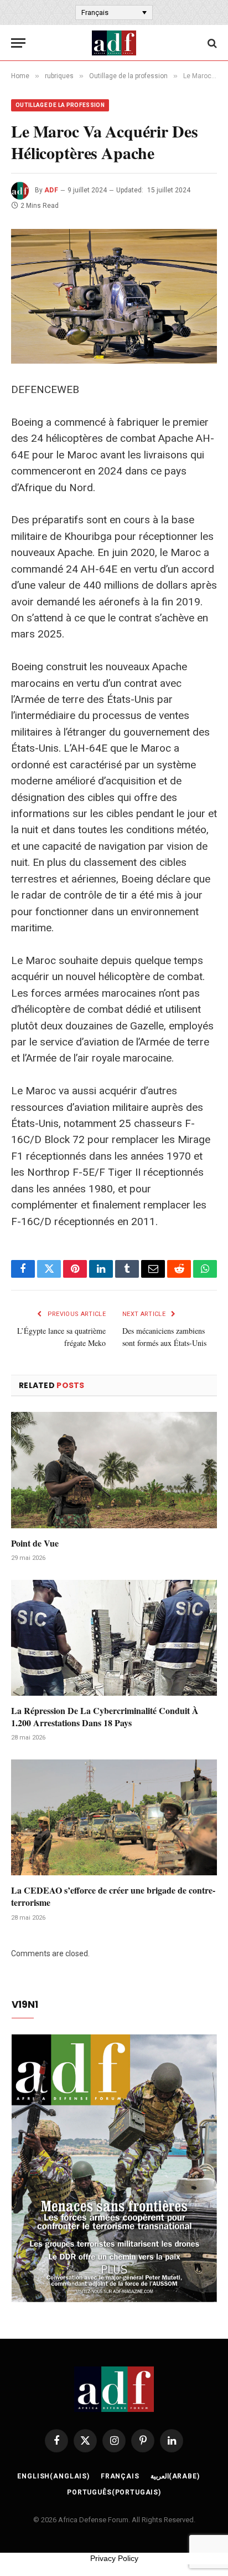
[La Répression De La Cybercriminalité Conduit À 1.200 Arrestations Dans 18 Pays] (114, 1638)
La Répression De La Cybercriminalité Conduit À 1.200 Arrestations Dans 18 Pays (105, 1717)
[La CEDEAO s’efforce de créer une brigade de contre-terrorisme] (114, 1817)
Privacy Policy (114, 2558)
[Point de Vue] (114, 1470)
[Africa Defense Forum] (114, 43)
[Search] (211, 43)
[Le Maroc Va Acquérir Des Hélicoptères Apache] (114, 296)
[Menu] (18, 43)
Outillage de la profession (60, 105)
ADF (51, 190)
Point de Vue (35, 1543)
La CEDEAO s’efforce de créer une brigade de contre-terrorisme (113, 1896)
